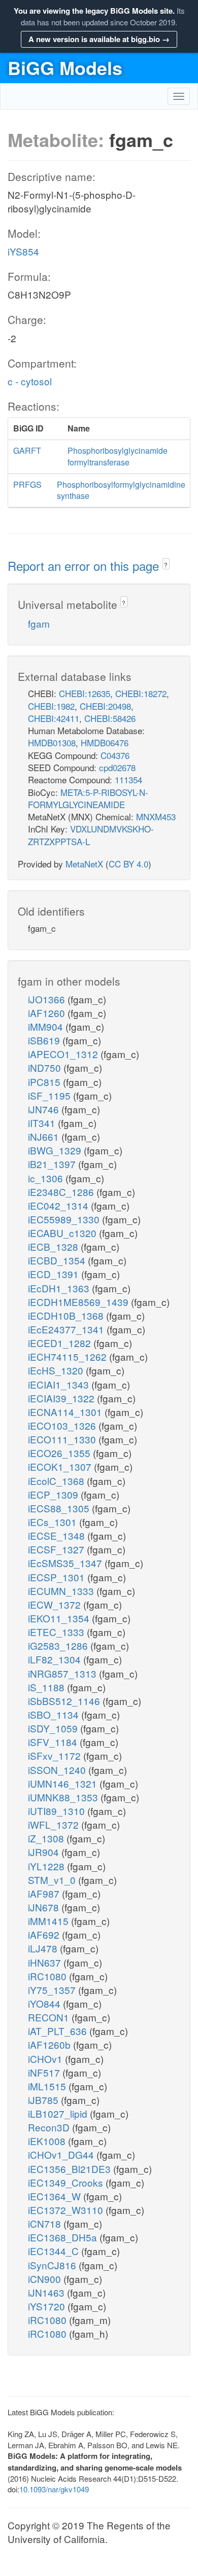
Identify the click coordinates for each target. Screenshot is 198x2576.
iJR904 (45, 1852)
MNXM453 (156, 817)
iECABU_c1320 (63, 1233)
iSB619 (45, 1040)
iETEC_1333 (57, 1632)
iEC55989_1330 (65, 1219)
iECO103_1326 (63, 1425)
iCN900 (46, 2279)
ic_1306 (47, 1178)
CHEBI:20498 (105, 706)
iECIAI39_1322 (62, 1398)
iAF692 (45, 1934)
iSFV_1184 (54, 1742)
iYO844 (45, 2003)
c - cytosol (30, 381)
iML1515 (48, 2086)
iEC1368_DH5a (64, 2237)
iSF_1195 (51, 1095)
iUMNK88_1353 (64, 1797)
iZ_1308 (47, 1838)
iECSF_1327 (57, 1549)
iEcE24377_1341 (67, 1329)
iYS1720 (48, 2306)
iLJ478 (44, 1948)
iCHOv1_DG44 (62, 2154)
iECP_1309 (54, 1494)
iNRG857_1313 (63, 1673)
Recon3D (50, 2127)
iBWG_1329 (56, 1150)
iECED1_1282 (61, 1343)
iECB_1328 (54, 1246)
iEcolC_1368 (57, 1481)
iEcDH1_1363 (60, 1288)
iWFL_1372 (55, 1824)
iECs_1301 (54, 1522)
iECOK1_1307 (61, 1466)
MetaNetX (84, 864)
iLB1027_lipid (59, 2113)
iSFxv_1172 (56, 1755)
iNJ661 (45, 1136)
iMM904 (47, 1026)
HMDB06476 (105, 742)
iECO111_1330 (63, 1439)
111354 (128, 779)
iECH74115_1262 (69, 1356)
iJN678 (45, 1907)
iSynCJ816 (53, 2265)
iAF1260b (51, 2044)
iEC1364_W (56, 2196)
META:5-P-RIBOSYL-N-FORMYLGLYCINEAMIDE (88, 798)
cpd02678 (117, 767)
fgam (39, 623)
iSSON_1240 (58, 1770)
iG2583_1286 (59, 1645)
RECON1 (50, 2017)
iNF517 (45, 2072)
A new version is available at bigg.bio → (99, 39)
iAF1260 (48, 1013)
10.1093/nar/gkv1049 (54, 2489)
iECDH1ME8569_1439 (79, 1302)
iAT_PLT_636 (59, 2031)
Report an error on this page (85, 566)
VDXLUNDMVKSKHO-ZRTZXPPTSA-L (91, 835)
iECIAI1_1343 (60, 1384)
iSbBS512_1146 (65, 1701)
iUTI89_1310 (58, 1811)
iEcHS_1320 (57, 1370)
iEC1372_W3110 (67, 2210)
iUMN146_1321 (64, 1783)
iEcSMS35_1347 (66, 1563)
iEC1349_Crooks (67, 2182)
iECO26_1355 (60, 1453)
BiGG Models (65, 67)
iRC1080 (48, 1976)
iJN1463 (47, 2292)
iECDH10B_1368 (67, 1315)
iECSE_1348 (58, 1535)
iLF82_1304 (56, 1659)
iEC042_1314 (59, 1205)
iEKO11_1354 (60, 1618)
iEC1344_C (55, 2251)
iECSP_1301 (58, 1577)
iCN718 (46, 2223)
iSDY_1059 (54, 1728)
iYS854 (23, 251)
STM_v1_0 (53, 1880)
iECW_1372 (56, 1604)
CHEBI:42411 (54, 718)
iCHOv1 (46, 2059)
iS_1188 (47, 1687)
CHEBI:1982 (51, 706)
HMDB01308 (52, 742)
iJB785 (44, 2100)
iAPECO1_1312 (64, 1054)
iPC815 (45, 1082)
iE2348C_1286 (62, 1192)
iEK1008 (48, 2141)
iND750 (46, 1067)
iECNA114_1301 (66, 1412)
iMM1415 (49, 1921)
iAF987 (45, 1893)
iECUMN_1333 (62, 1591)
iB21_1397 (53, 1164)
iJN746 (45, 1109)
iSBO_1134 (55, 1714)
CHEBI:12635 (85, 693)
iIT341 (43, 1123)
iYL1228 (47, 1866)
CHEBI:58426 (110, 718)
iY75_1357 (53, 1990)
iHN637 (46, 1962)
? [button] (166, 565)
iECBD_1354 (58, 1260)
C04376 (115, 755)
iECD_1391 (55, 1274)
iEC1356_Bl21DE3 (71, 2169)
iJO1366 (48, 999)
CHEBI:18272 (141, 693)
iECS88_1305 (60, 1508)
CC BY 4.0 (128, 864)
